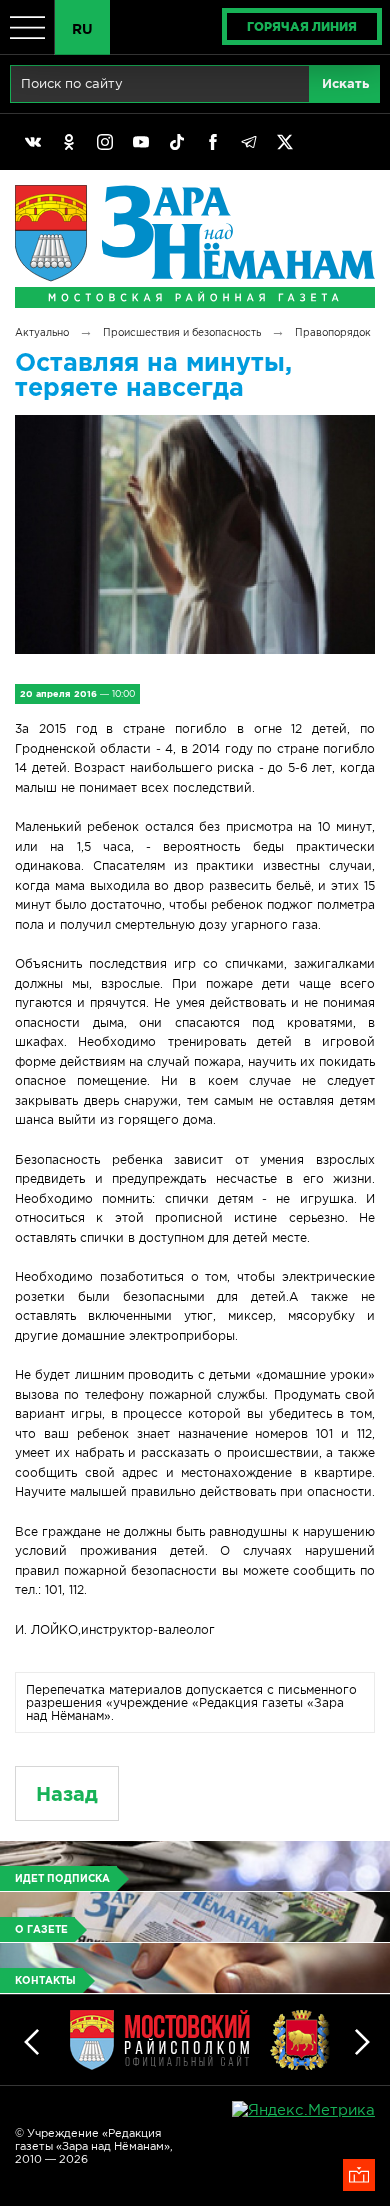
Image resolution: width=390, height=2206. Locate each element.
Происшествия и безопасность (182, 332)
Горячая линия (302, 26)
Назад (67, 1793)
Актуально (42, 332)
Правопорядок (333, 332)
